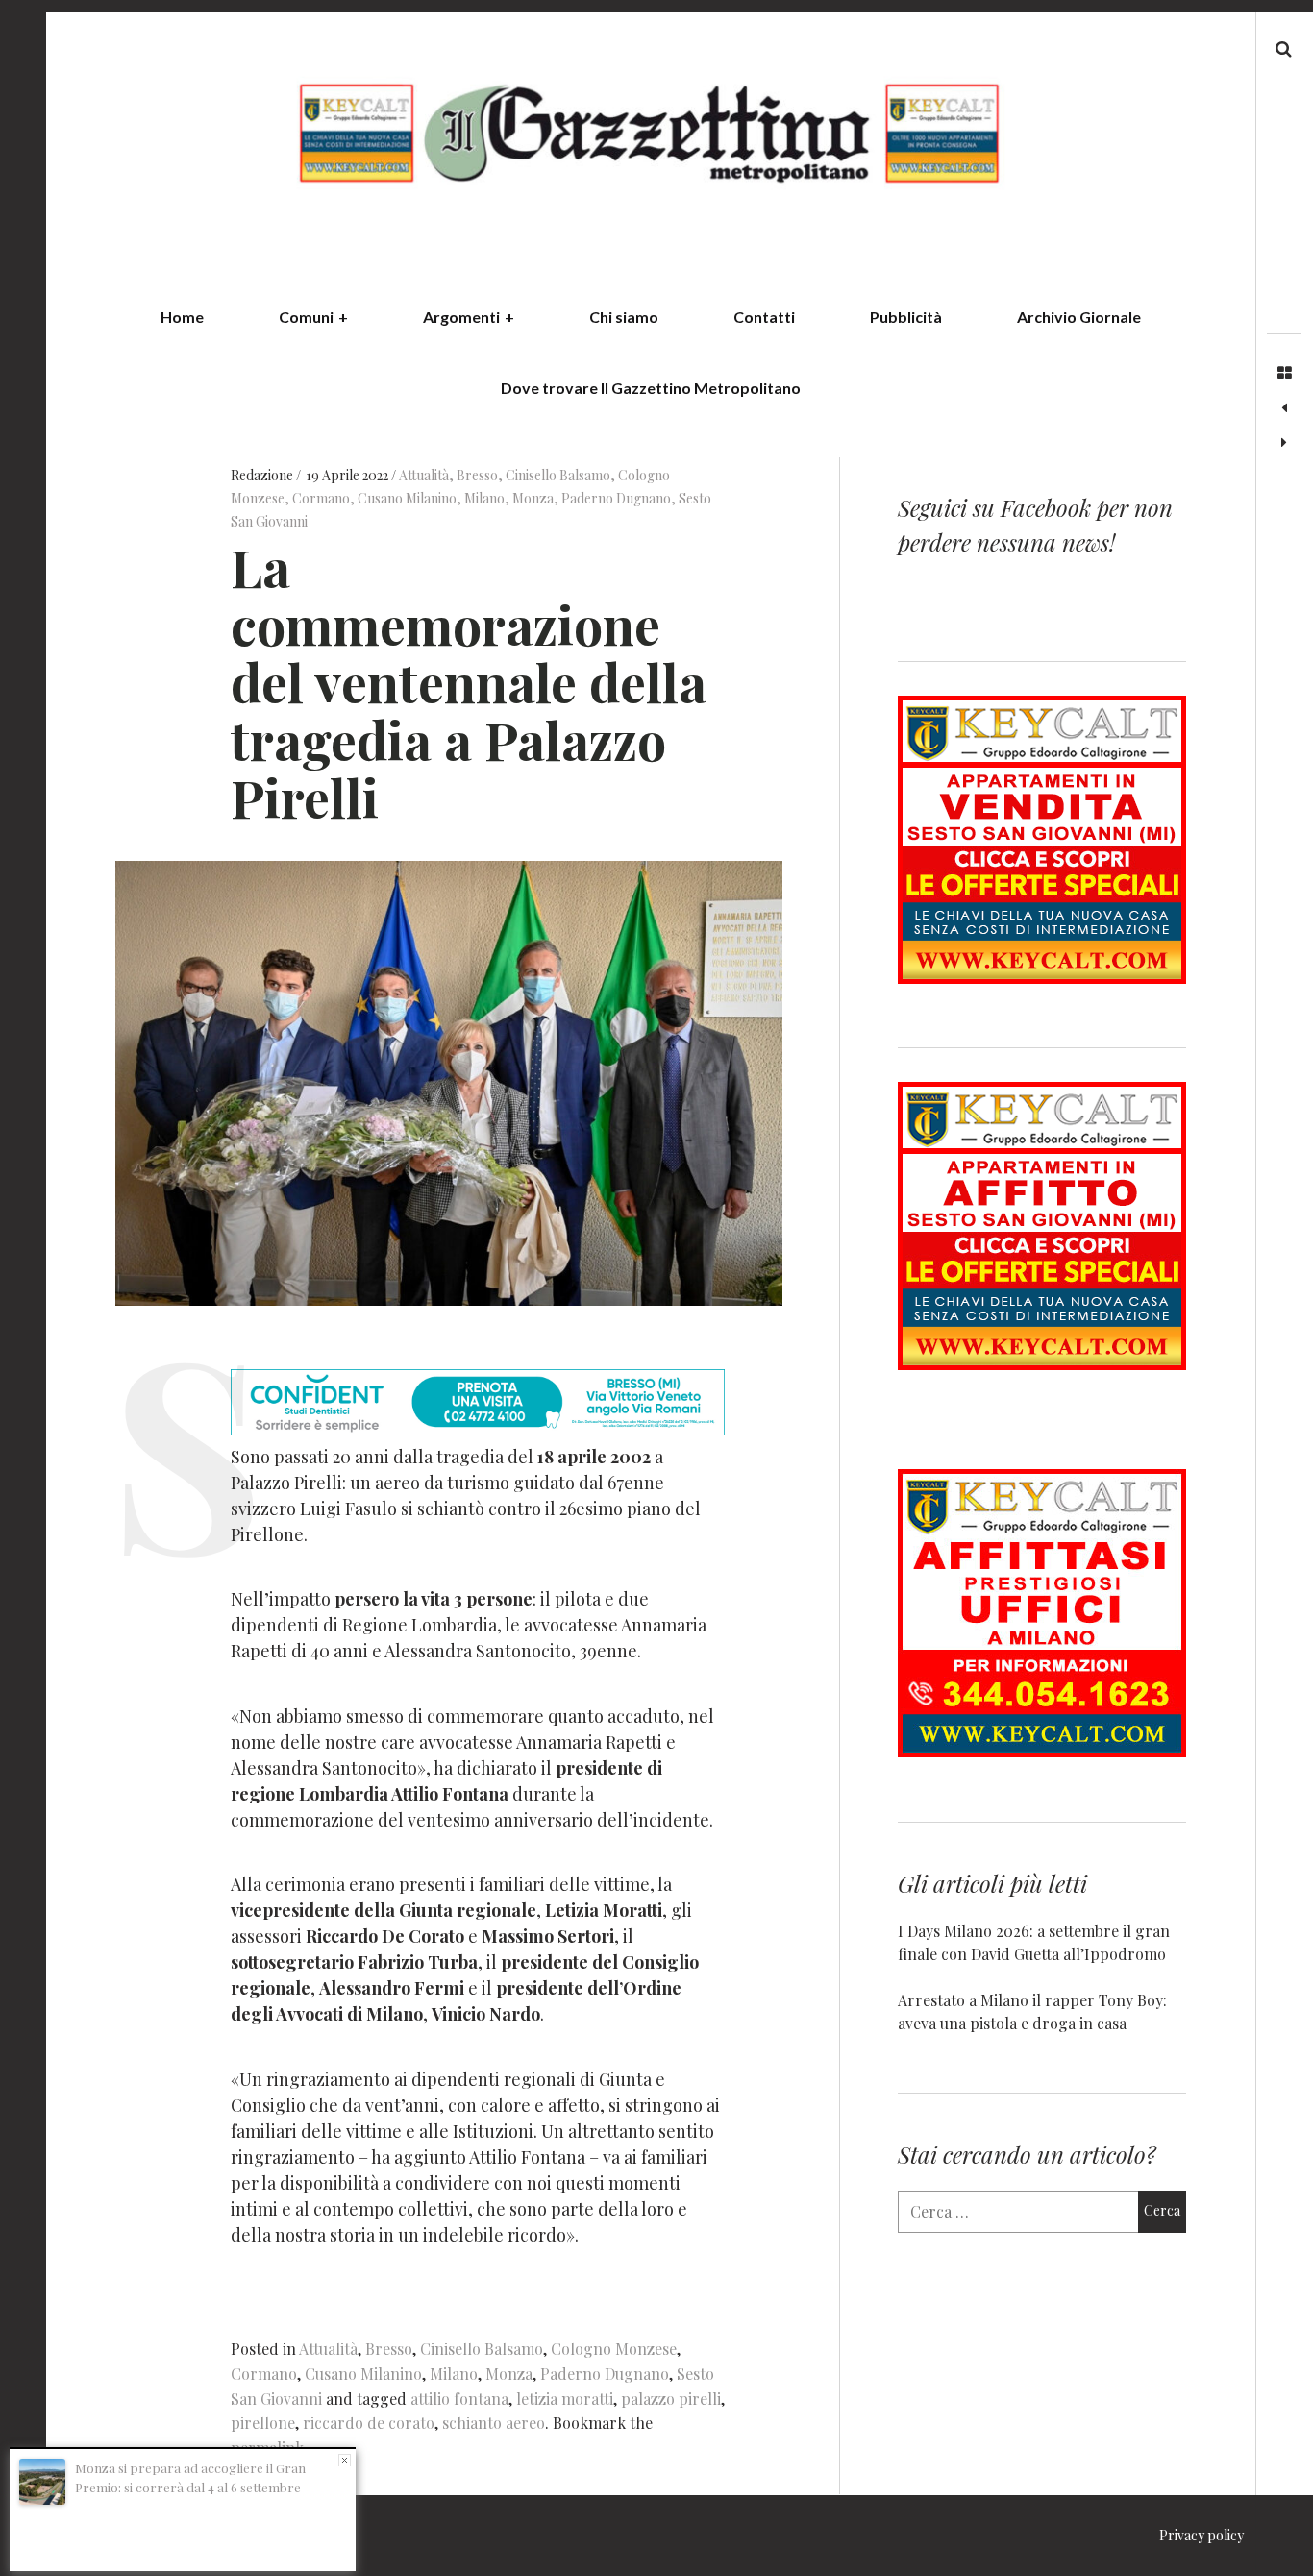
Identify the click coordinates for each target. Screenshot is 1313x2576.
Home (182, 317)
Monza (533, 498)
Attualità (424, 475)
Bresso (477, 475)
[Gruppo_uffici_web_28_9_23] (1042, 1751)
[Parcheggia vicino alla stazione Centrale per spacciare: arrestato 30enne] (1284, 408)
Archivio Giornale (1079, 317)
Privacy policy (1202, 2535)
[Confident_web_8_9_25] (478, 1429)
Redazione (263, 475)
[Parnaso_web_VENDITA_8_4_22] (1042, 978)
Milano (484, 498)
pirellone (263, 2423)
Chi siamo (624, 317)
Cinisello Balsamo (558, 475)
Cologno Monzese (614, 2349)
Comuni (313, 317)
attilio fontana (459, 2399)
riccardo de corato (369, 2423)
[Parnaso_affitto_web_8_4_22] (1042, 1364)
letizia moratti (565, 2399)
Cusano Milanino (407, 498)
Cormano (321, 498)
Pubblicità (906, 317)
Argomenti (469, 317)
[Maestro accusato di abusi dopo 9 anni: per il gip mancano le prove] (1284, 443)
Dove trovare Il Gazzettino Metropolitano (651, 388)
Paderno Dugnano (616, 498)
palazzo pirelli (671, 2399)
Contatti (764, 317)
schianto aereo (494, 2423)
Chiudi (345, 2460)
